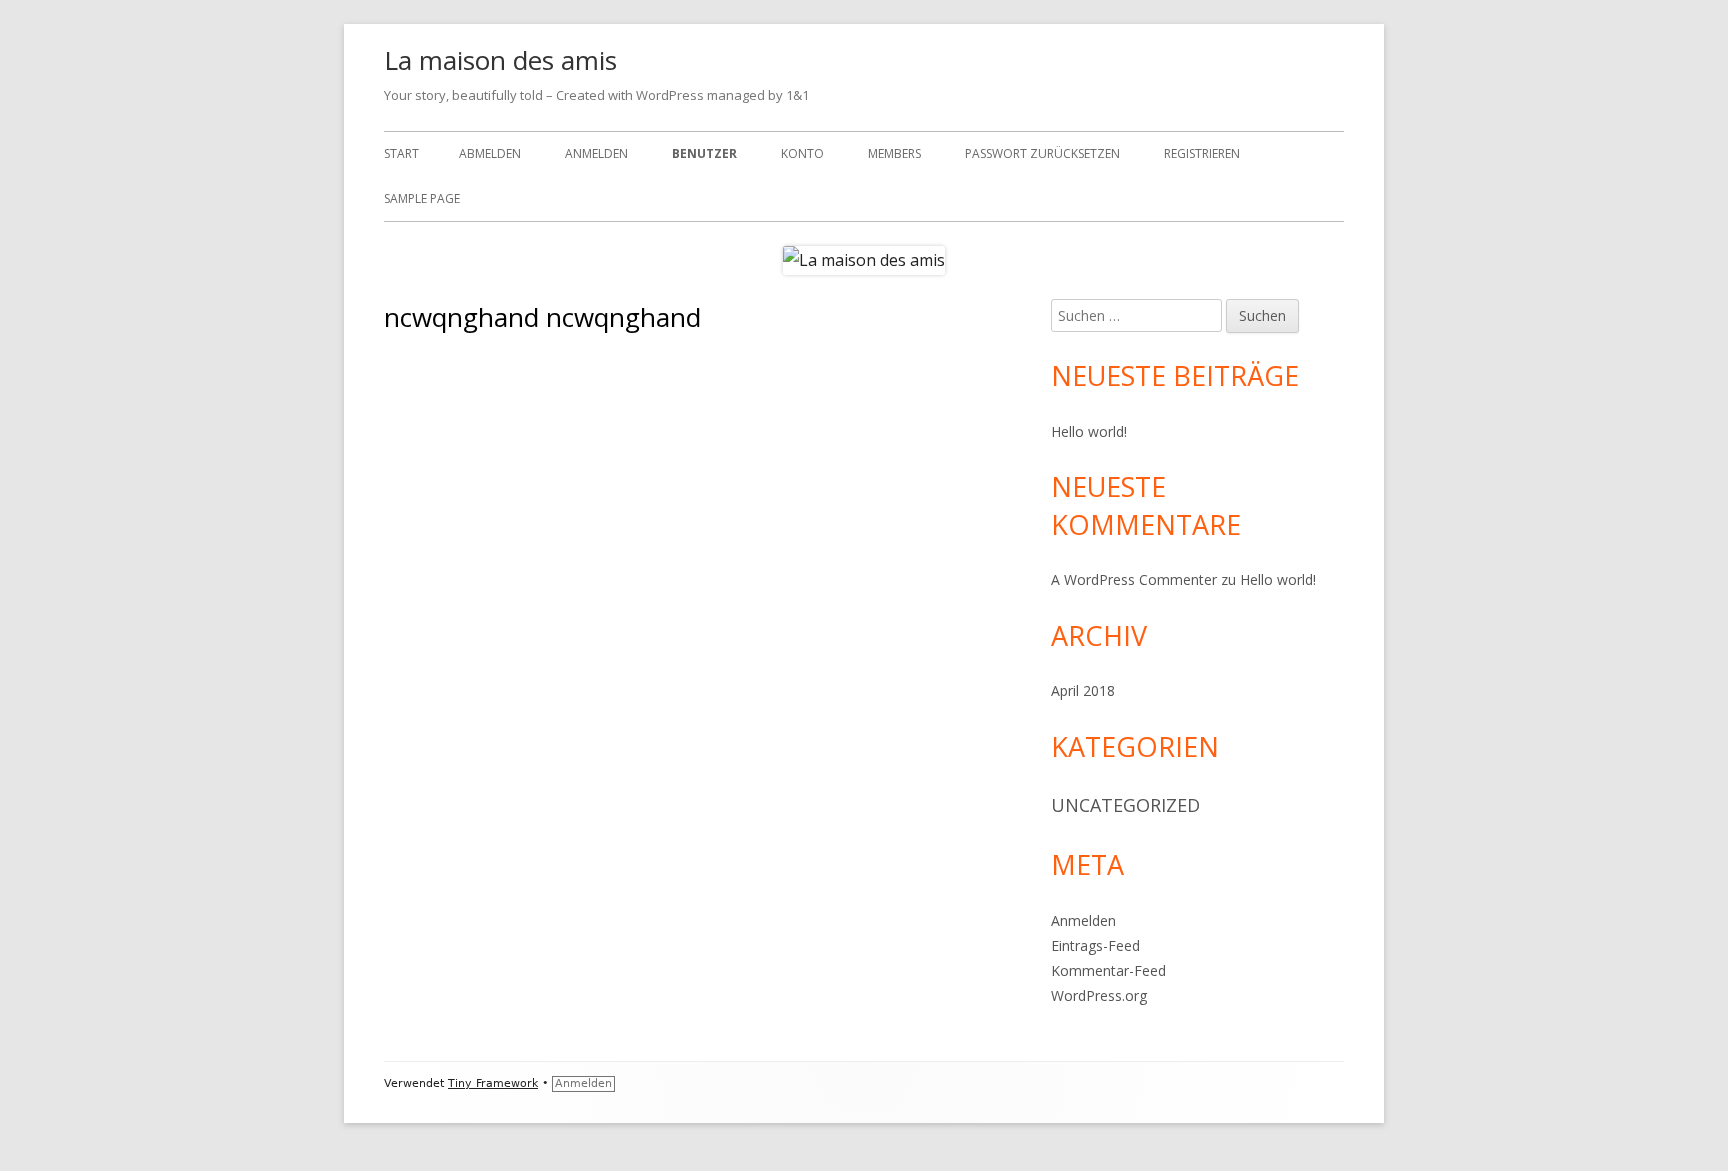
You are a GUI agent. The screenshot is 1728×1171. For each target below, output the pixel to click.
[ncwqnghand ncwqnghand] (490, 373)
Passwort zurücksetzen (1042, 153)
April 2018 (1083, 690)
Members (894, 153)
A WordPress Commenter (1134, 579)
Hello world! (1089, 431)
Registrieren (1202, 153)
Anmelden (596, 153)
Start (401, 153)
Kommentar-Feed (1108, 970)
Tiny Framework (493, 1083)
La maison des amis (500, 60)
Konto (802, 153)
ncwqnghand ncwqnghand (722, 403)
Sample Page (422, 198)
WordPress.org (1099, 995)
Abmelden (490, 153)
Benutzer (704, 153)
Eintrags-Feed (1095, 945)
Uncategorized (1125, 805)
